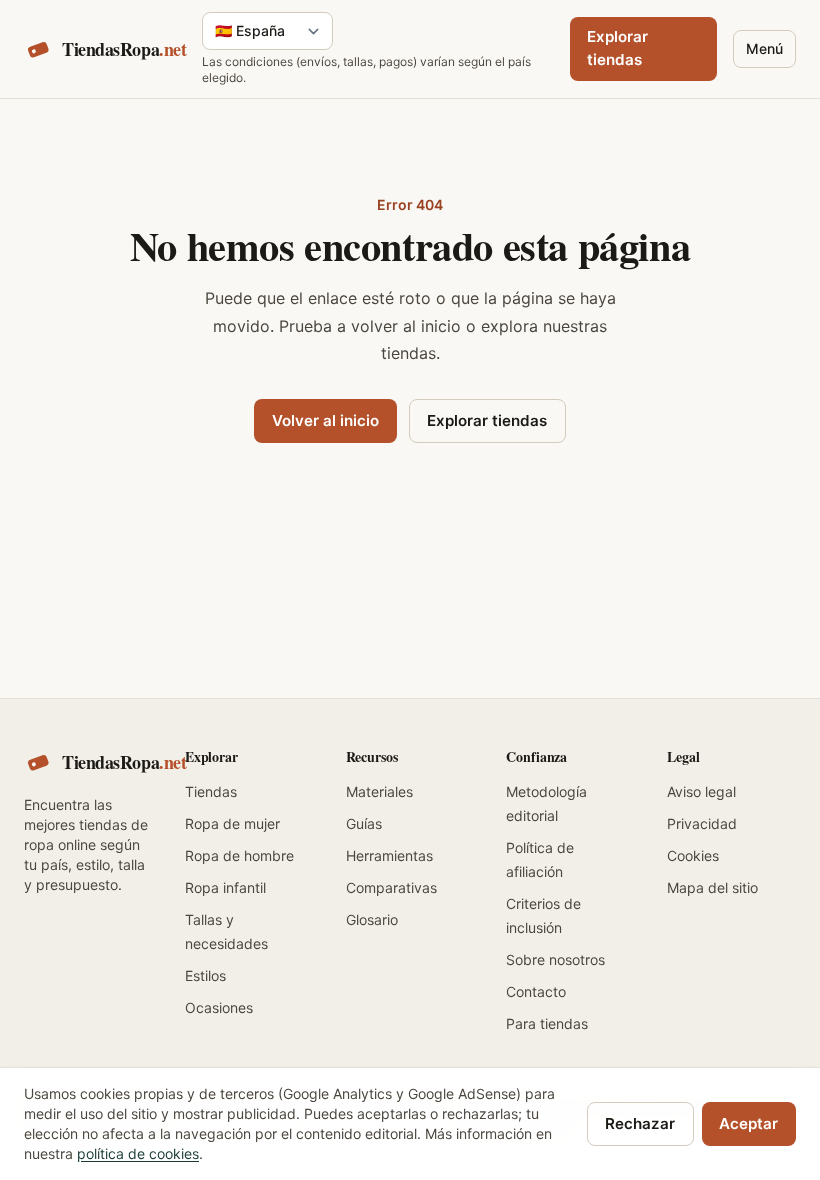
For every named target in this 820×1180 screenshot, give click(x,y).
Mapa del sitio (712, 887)
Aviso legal (701, 791)
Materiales (379, 791)
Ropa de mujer (232, 823)
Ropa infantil (225, 887)
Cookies (693, 855)
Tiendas (211, 791)
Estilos (205, 975)
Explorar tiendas (617, 48)
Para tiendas (547, 1023)
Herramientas (389, 855)
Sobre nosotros (555, 959)
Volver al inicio (325, 420)
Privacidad (702, 823)
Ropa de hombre (239, 855)
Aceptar (748, 1123)
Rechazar (640, 1123)
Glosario (372, 919)
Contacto (536, 991)
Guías (364, 823)
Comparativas (391, 887)
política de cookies (138, 1153)
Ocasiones (219, 1007)
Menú (764, 48)
